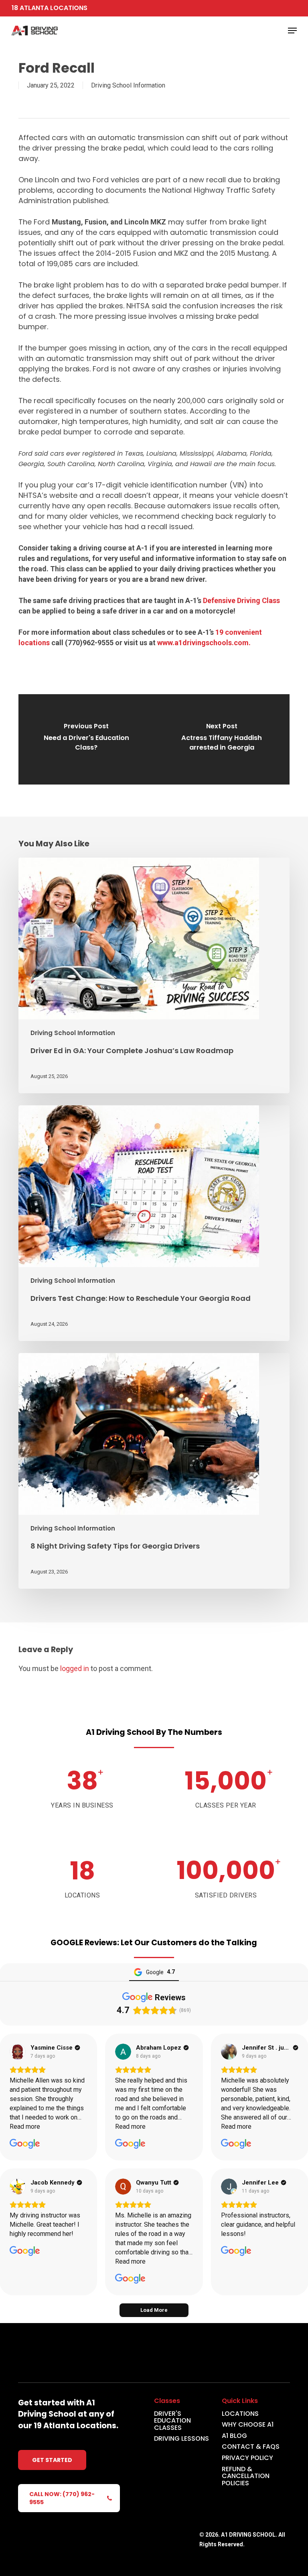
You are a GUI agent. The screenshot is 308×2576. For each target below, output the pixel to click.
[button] (292, 31)
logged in (75, 1668)
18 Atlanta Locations (50, 8)
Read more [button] (25, 2127)
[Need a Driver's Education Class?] (86, 739)
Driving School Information (128, 85)
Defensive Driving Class (241, 600)
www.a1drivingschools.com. (204, 643)
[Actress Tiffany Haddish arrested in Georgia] (222, 739)
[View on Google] (18, 2052)
